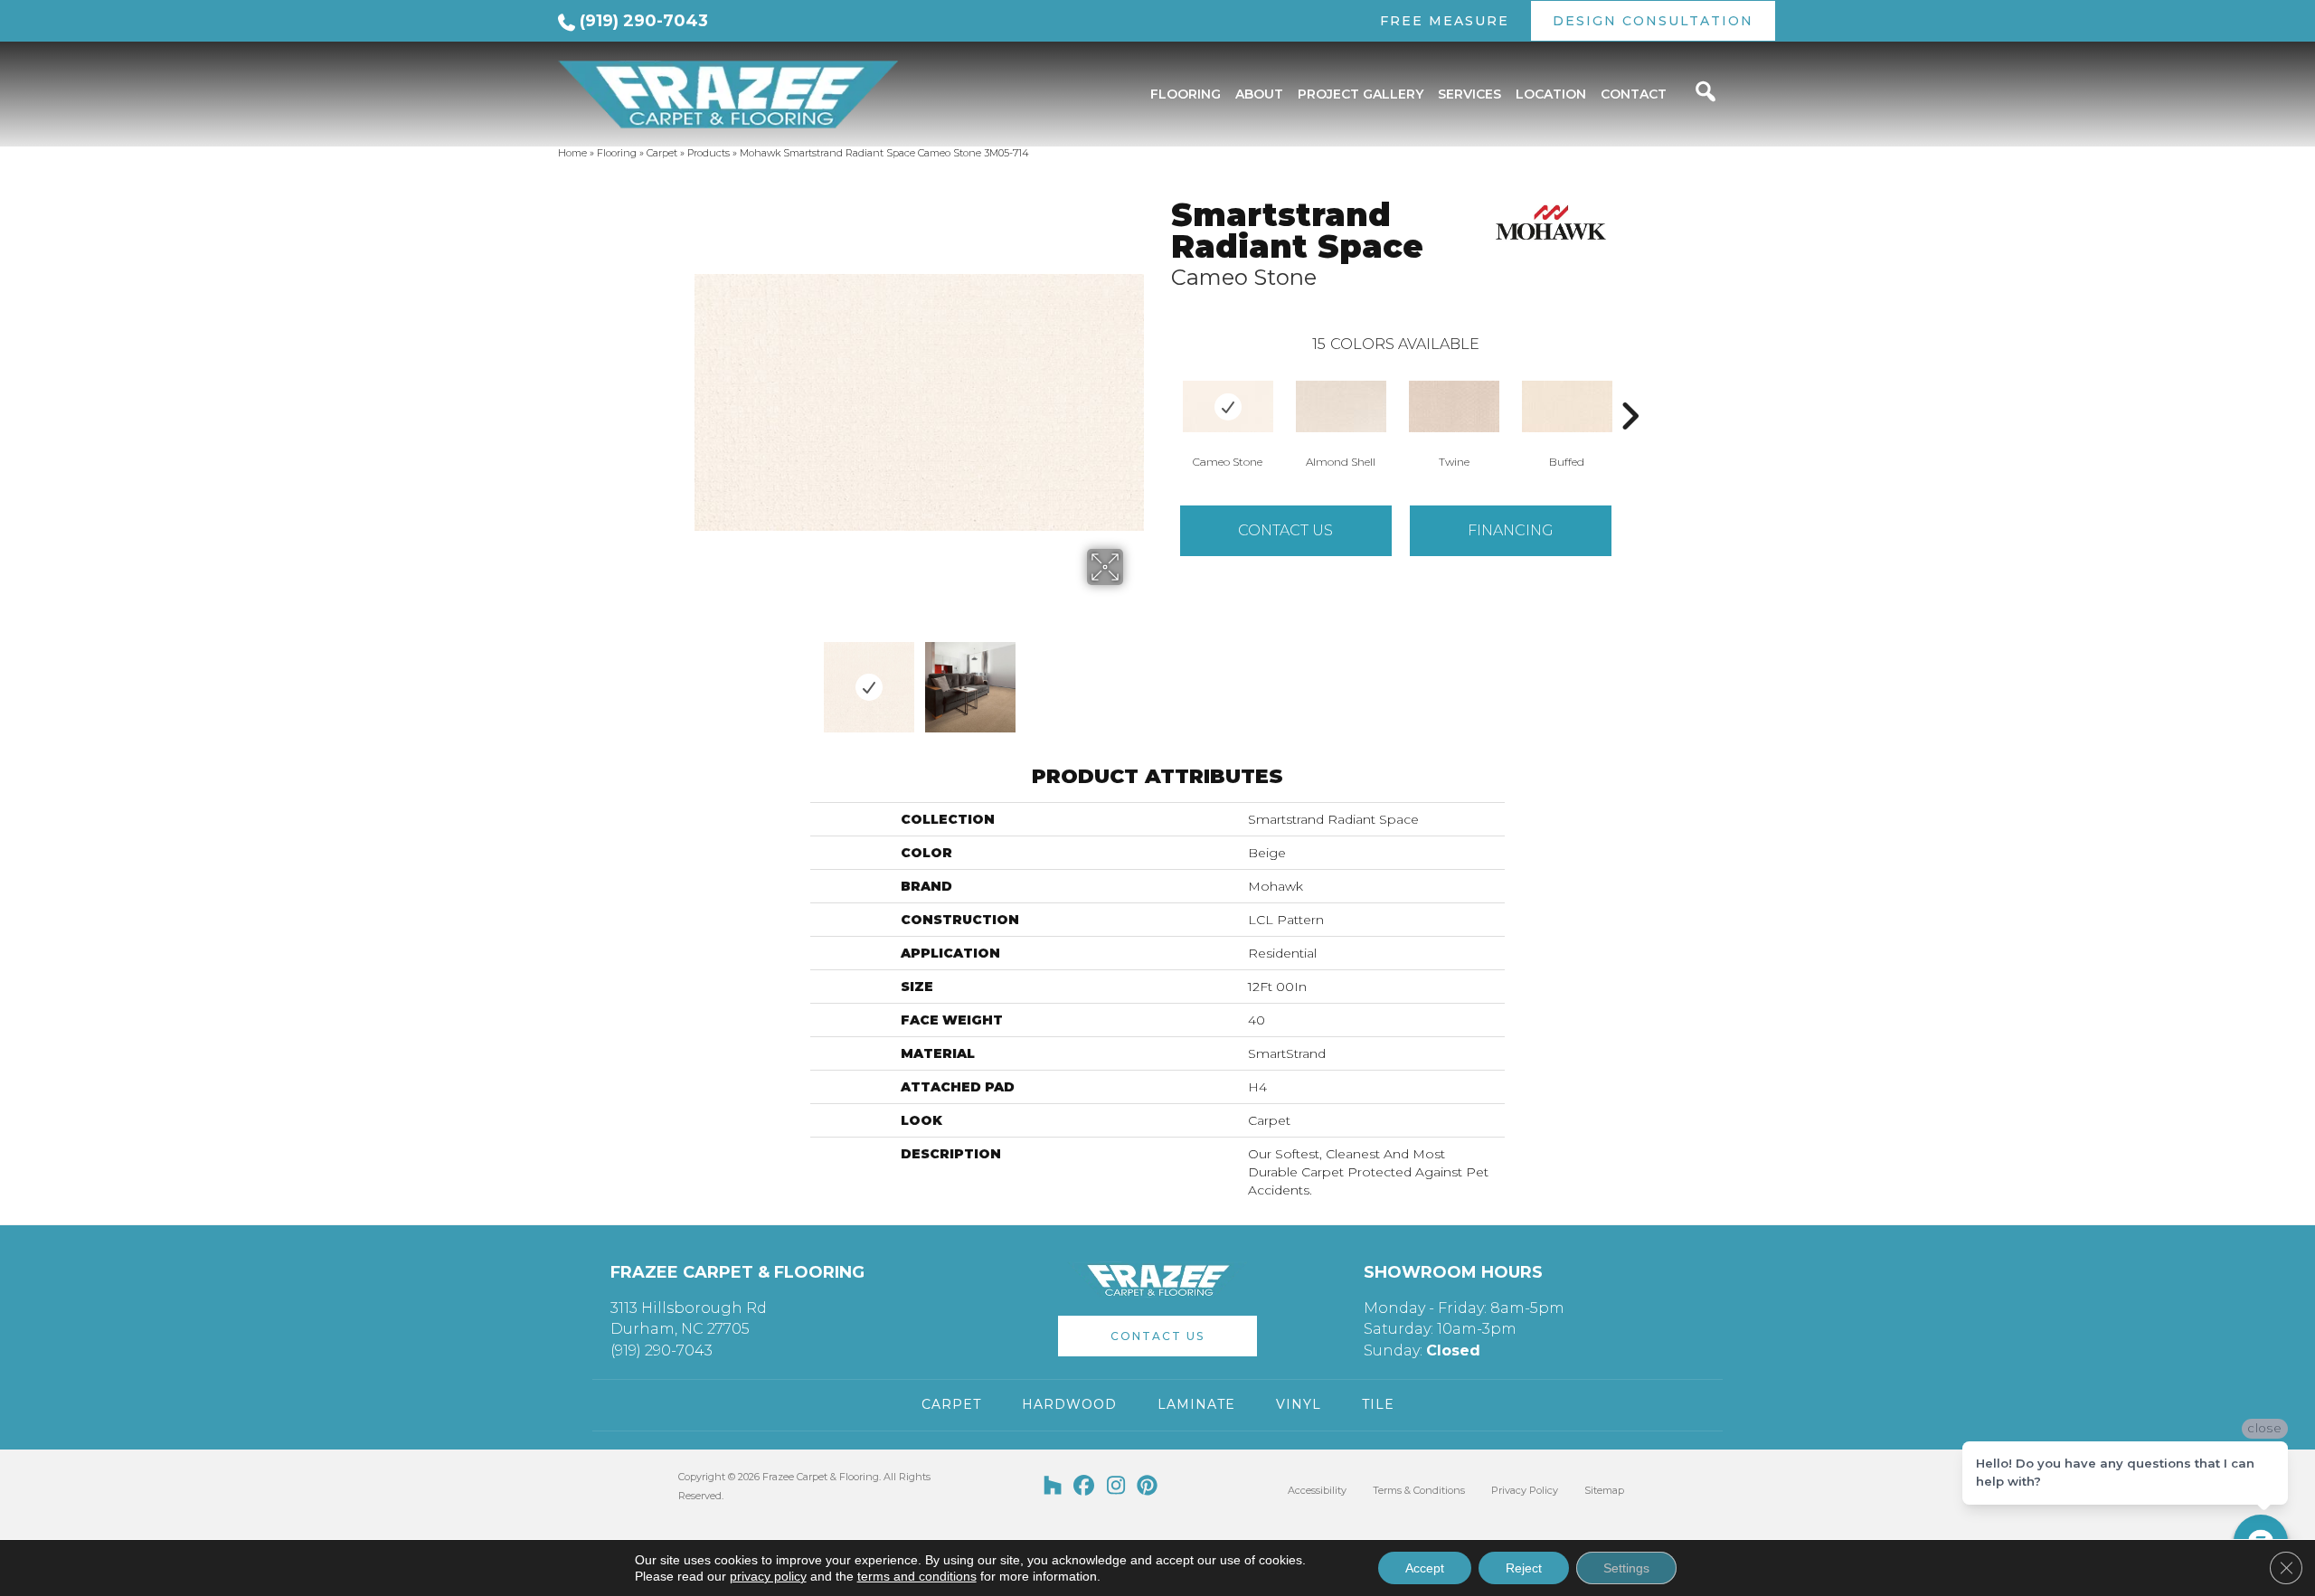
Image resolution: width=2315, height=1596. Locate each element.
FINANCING (1511, 530)
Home (572, 153)
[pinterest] (1148, 1487)
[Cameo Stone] (1228, 406)
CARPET (951, 1404)
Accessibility (1317, 1490)
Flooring (617, 153)
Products (709, 153)
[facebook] (1085, 1487)
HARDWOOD (1069, 1404)
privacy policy (768, 1576)
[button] (1157, 1336)
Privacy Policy (1525, 1490)
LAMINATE (1196, 1404)
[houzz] (1053, 1487)
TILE (1378, 1404)
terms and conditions (917, 1576)
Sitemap (1604, 1490)
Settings (1626, 1568)
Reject (1524, 1568)
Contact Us (1285, 530)
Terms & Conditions (1419, 1490)
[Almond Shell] (1341, 406)
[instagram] (1116, 1487)
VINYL (1299, 1404)
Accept (1425, 1568)
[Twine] (1454, 406)
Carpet (662, 153)
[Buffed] (1567, 406)
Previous (704, 678)
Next (1135, 678)
